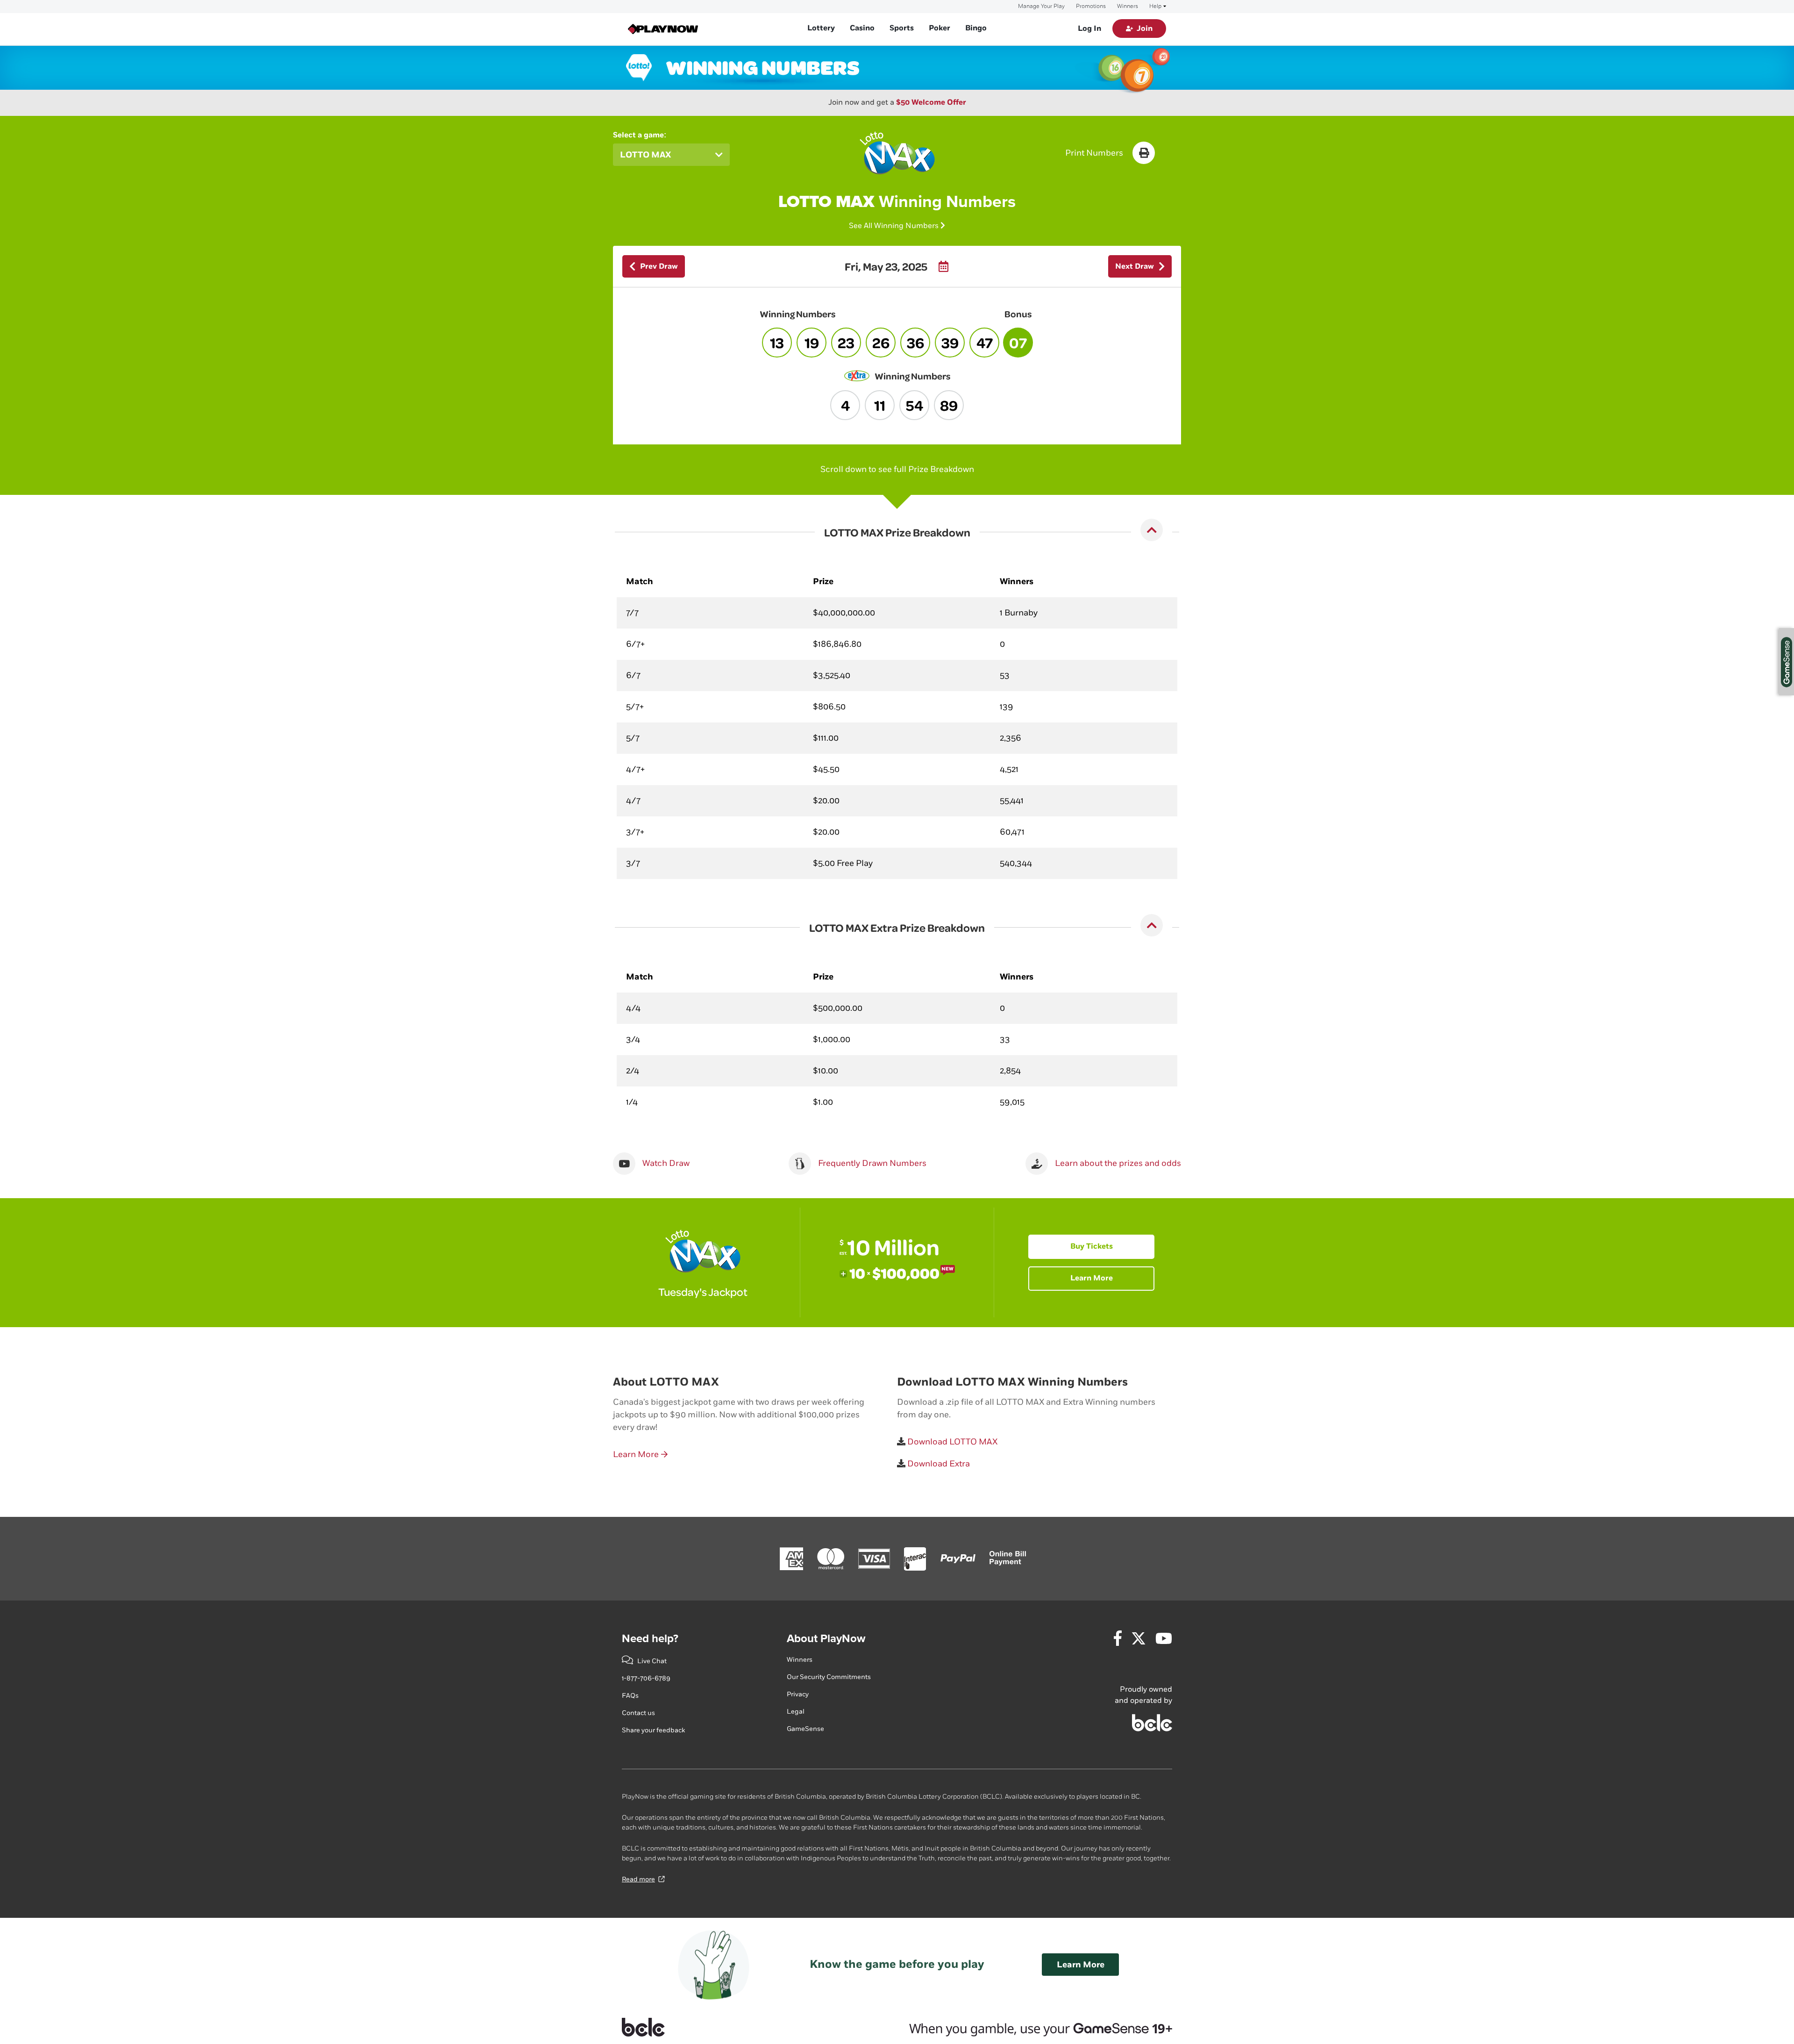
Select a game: (640, 135)
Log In (1089, 29)
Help (1155, 7)
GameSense (805, 1729)
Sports (902, 28)
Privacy (798, 1694)
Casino (862, 28)
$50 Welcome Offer (931, 103)
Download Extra (938, 1464)
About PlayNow (826, 1639)
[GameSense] (1029, 2027)
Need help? (650, 1639)
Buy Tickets (1092, 1247)
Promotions (1091, 7)
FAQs (630, 1696)
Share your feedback (653, 1730)
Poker (940, 28)
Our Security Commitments (829, 1677)
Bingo (976, 28)
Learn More (1092, 1278)
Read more (638, 1879)
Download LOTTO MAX (951, 1442)
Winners (1128, 7)
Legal (796, 1712)
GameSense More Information (1787, 662)
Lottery (821, 28)
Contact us (638, 1713)
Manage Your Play (1041, 7)
